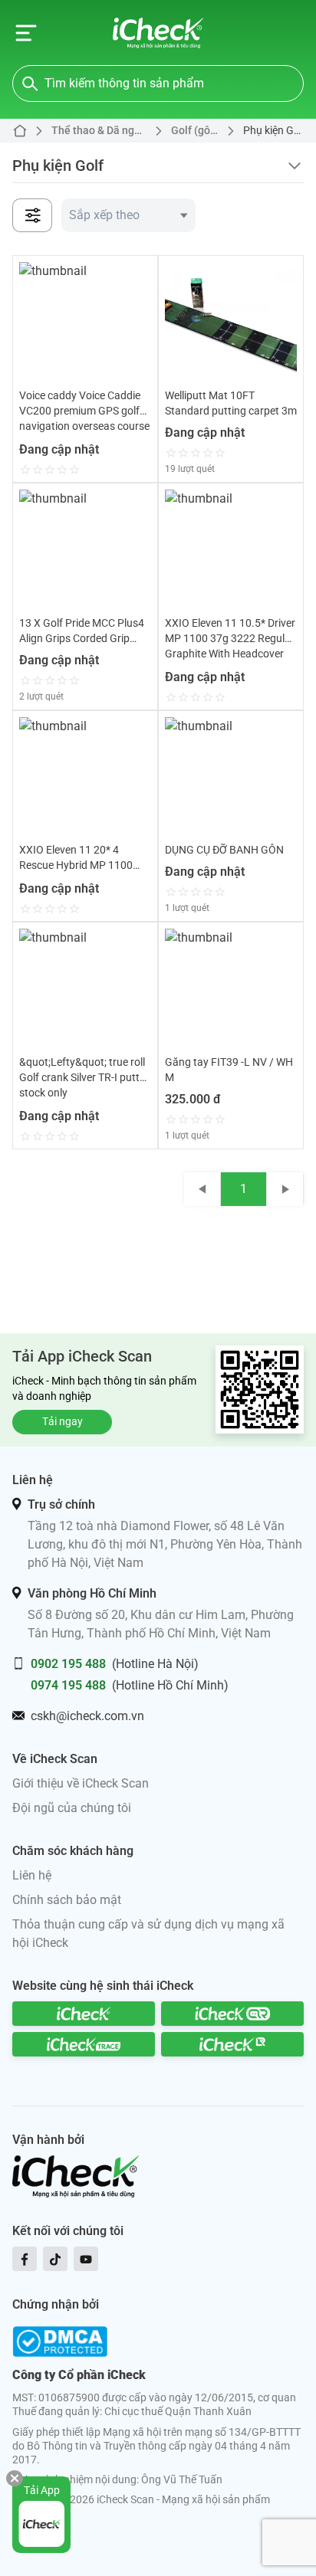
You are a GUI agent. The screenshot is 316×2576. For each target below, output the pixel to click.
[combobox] (128, 215)
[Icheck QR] (232, 2014)
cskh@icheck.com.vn (87, 1716)
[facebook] (25, 2259)
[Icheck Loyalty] (232, 2044)
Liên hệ (32, 1875)
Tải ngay (63, 1421)
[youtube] (86, 2259)
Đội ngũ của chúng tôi (72, 1808)
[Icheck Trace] (84, 2044)
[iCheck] (84, 2014)
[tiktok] (55, 2259)
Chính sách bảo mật (67, 1900)
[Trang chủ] (158, 33)
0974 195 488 (68, 1685)
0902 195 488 (68, 1664)
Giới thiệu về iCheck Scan (81, 1783)
